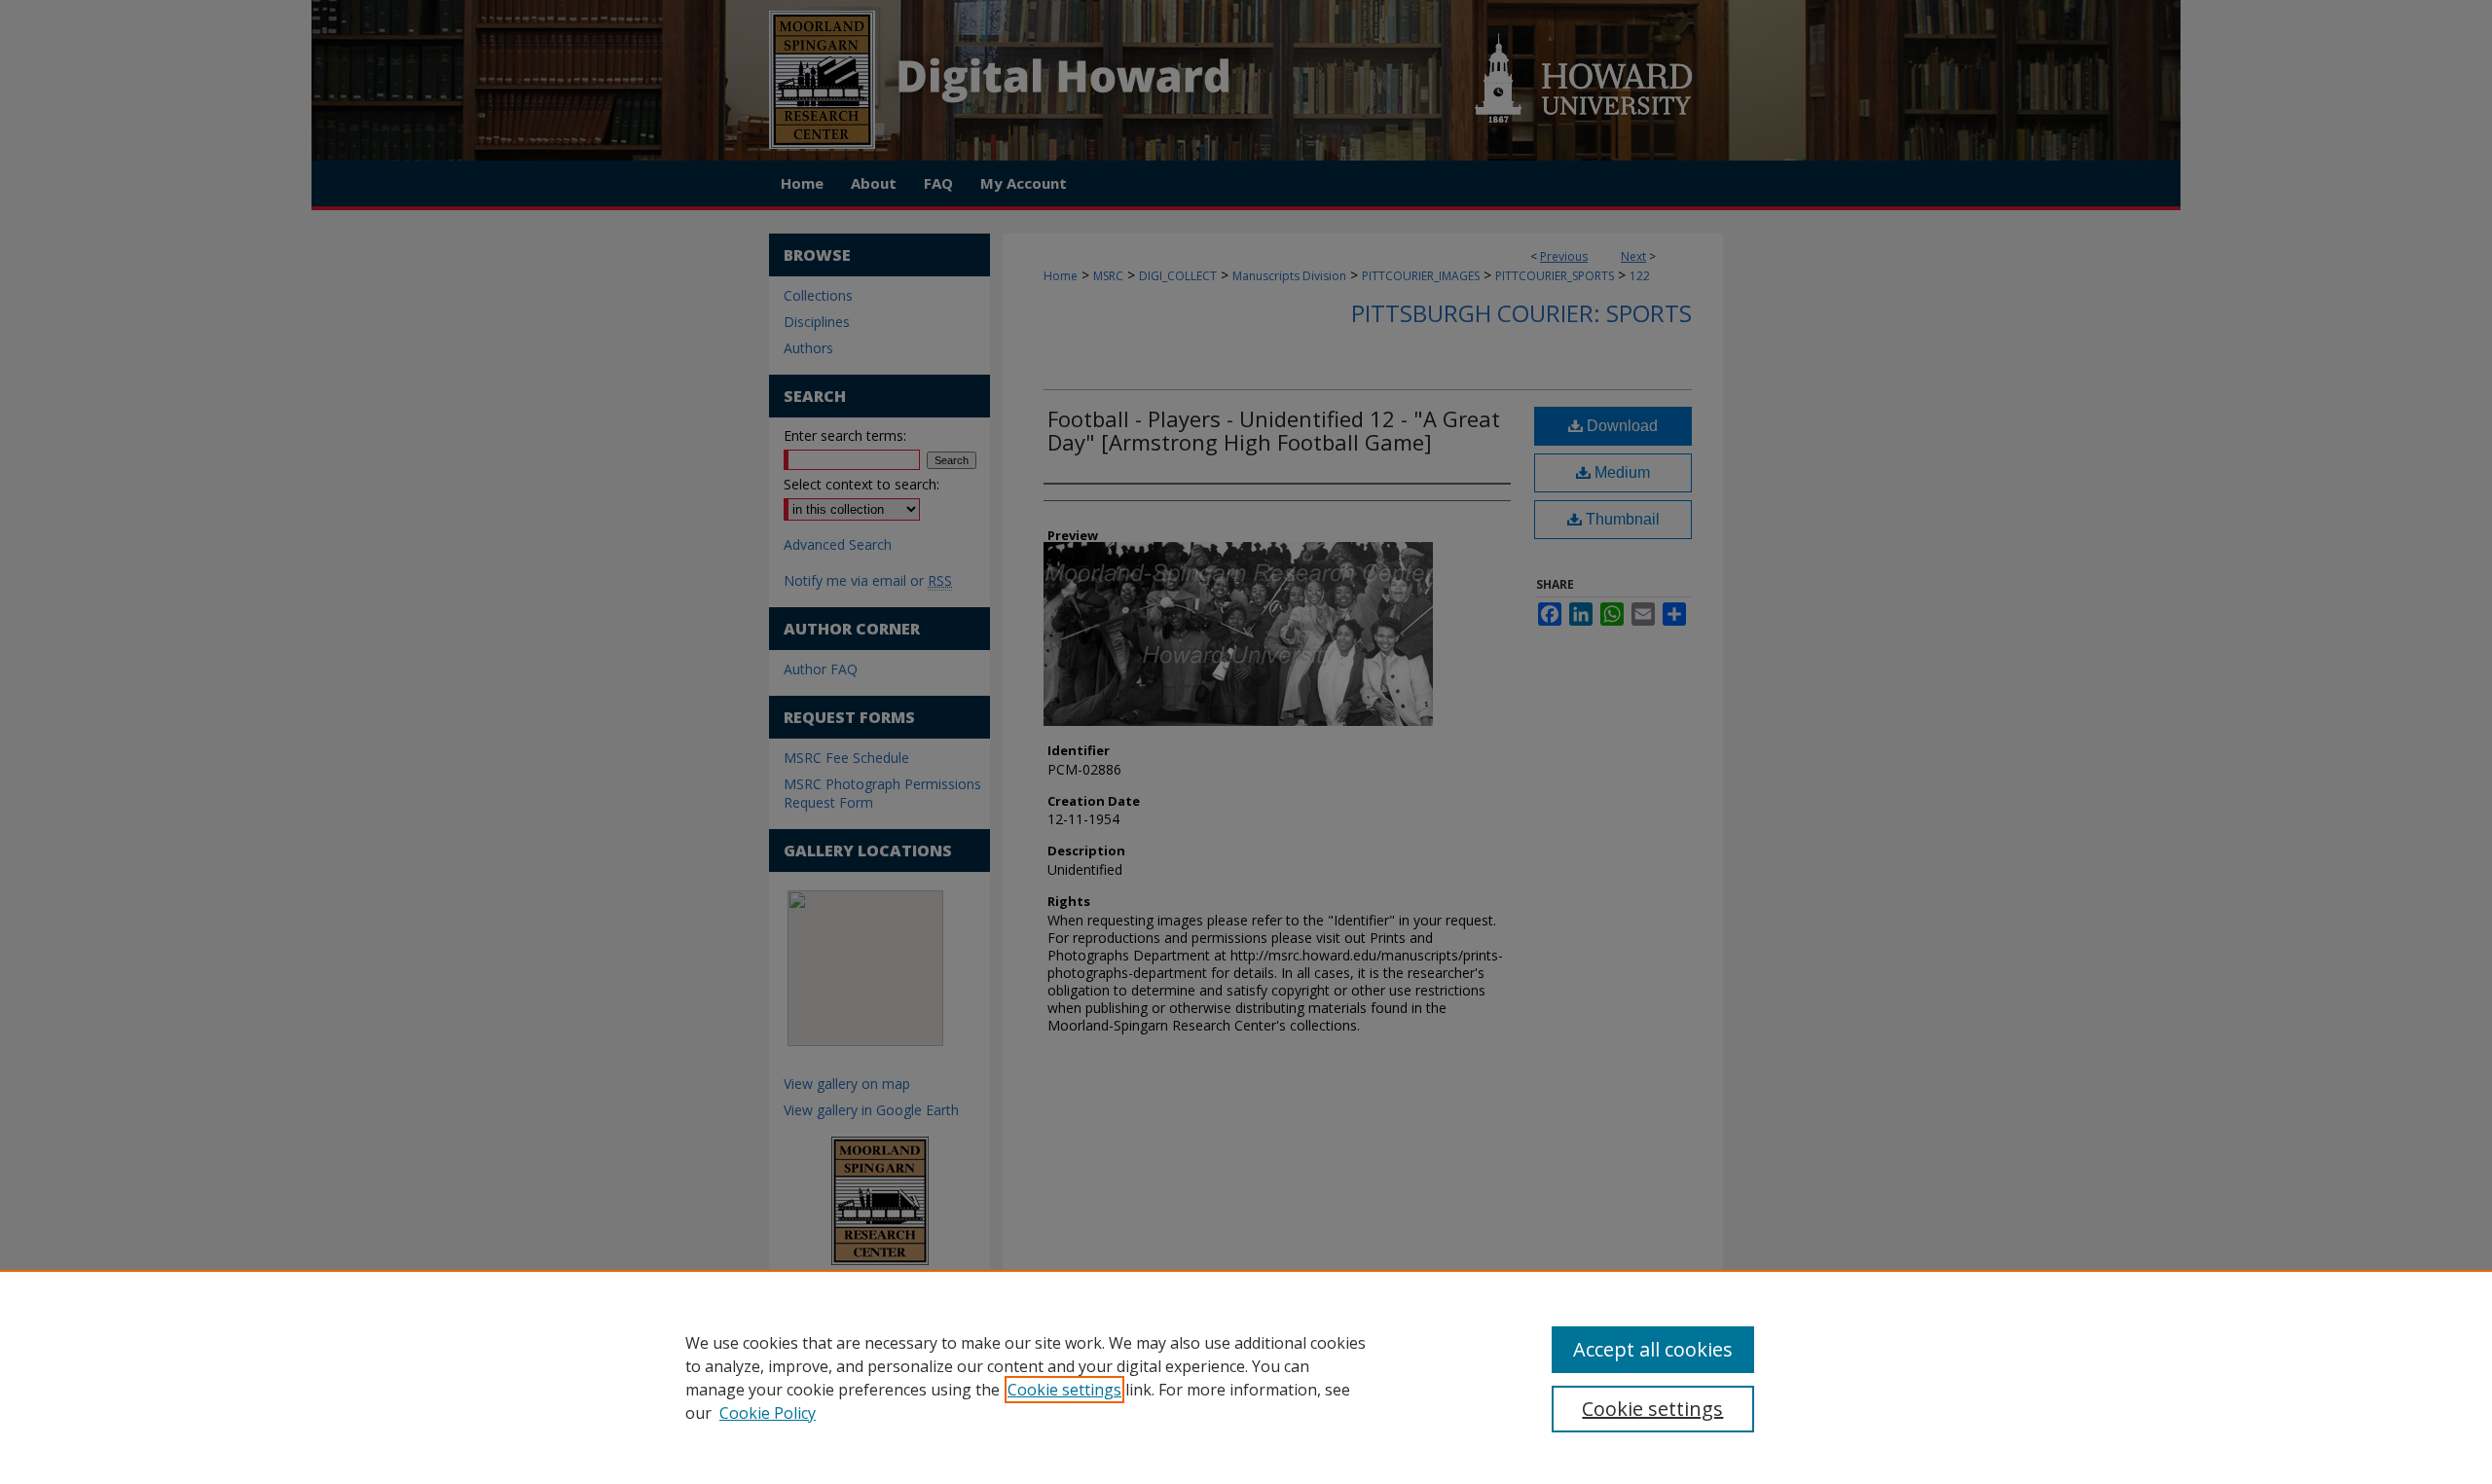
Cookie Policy (768, 1413)
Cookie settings (1064, 1390)
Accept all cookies (1653, 1349)
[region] (1246, 1377)
